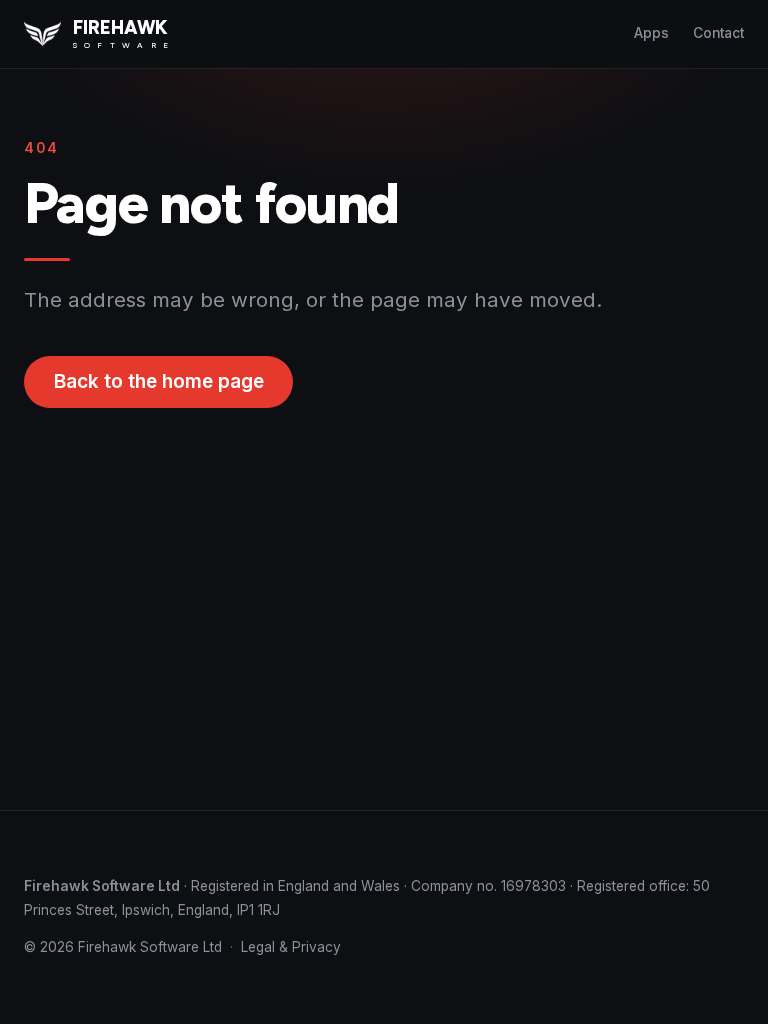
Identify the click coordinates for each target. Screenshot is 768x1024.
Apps (651, 33)
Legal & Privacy (291, 947)
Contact (718, 33)
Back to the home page (159, 381)
